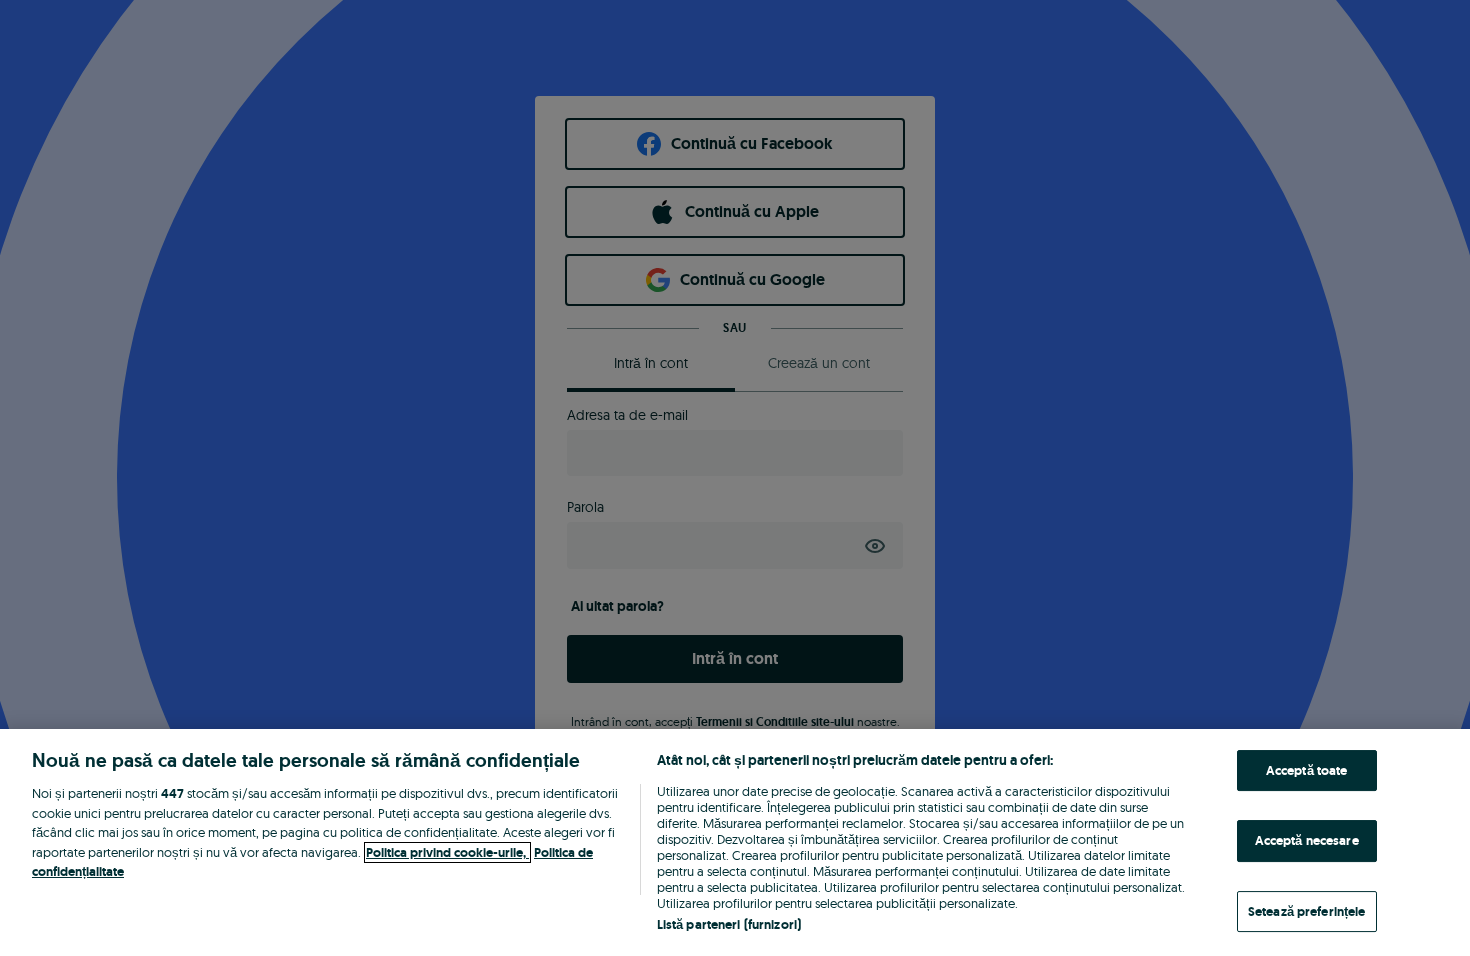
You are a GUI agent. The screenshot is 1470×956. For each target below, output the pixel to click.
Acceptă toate (1307, 770)
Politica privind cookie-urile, (447, 852)
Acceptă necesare (1307, 840)
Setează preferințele (1307, 911)
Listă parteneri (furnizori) (729, 924)
